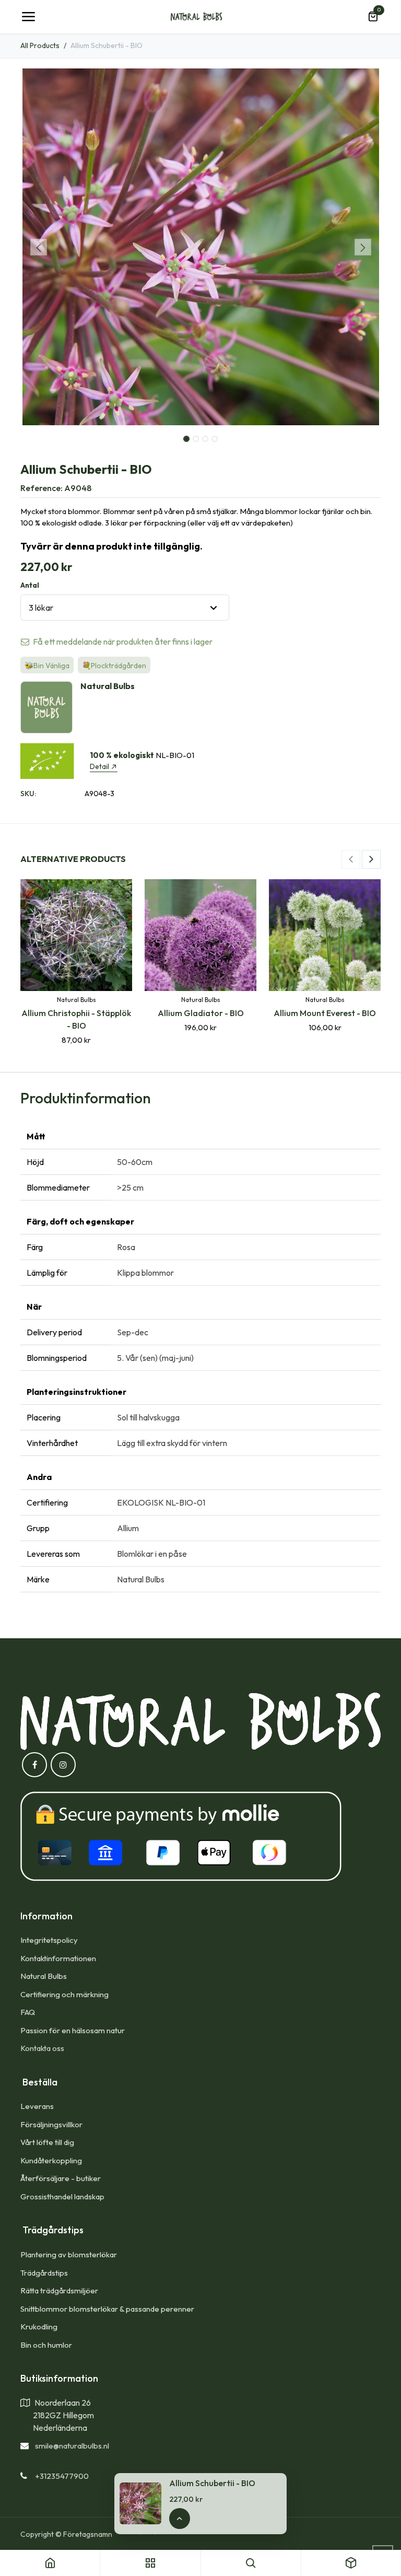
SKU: (28, 794)
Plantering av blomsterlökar (69, 2254)
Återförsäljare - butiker (61, 2178)
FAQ (28, 2012)
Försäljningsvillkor (51, 2124)
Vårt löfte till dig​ (47, 2142)
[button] (38, 247)
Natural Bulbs (44, 1976)
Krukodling (39, 2327)
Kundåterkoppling (51, 2160)
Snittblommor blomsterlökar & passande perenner (107, 2309)
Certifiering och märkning (64, 1994)
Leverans (37, 2106)
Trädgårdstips (44, 2273)
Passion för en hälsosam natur (73, 2030)
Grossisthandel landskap (62, 2196)
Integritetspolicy (49, 1940)
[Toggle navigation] (28, 17)
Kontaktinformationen (58, 1958)
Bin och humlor (46, 2345)
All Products (40, 45)
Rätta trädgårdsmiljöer (60, 2291)
